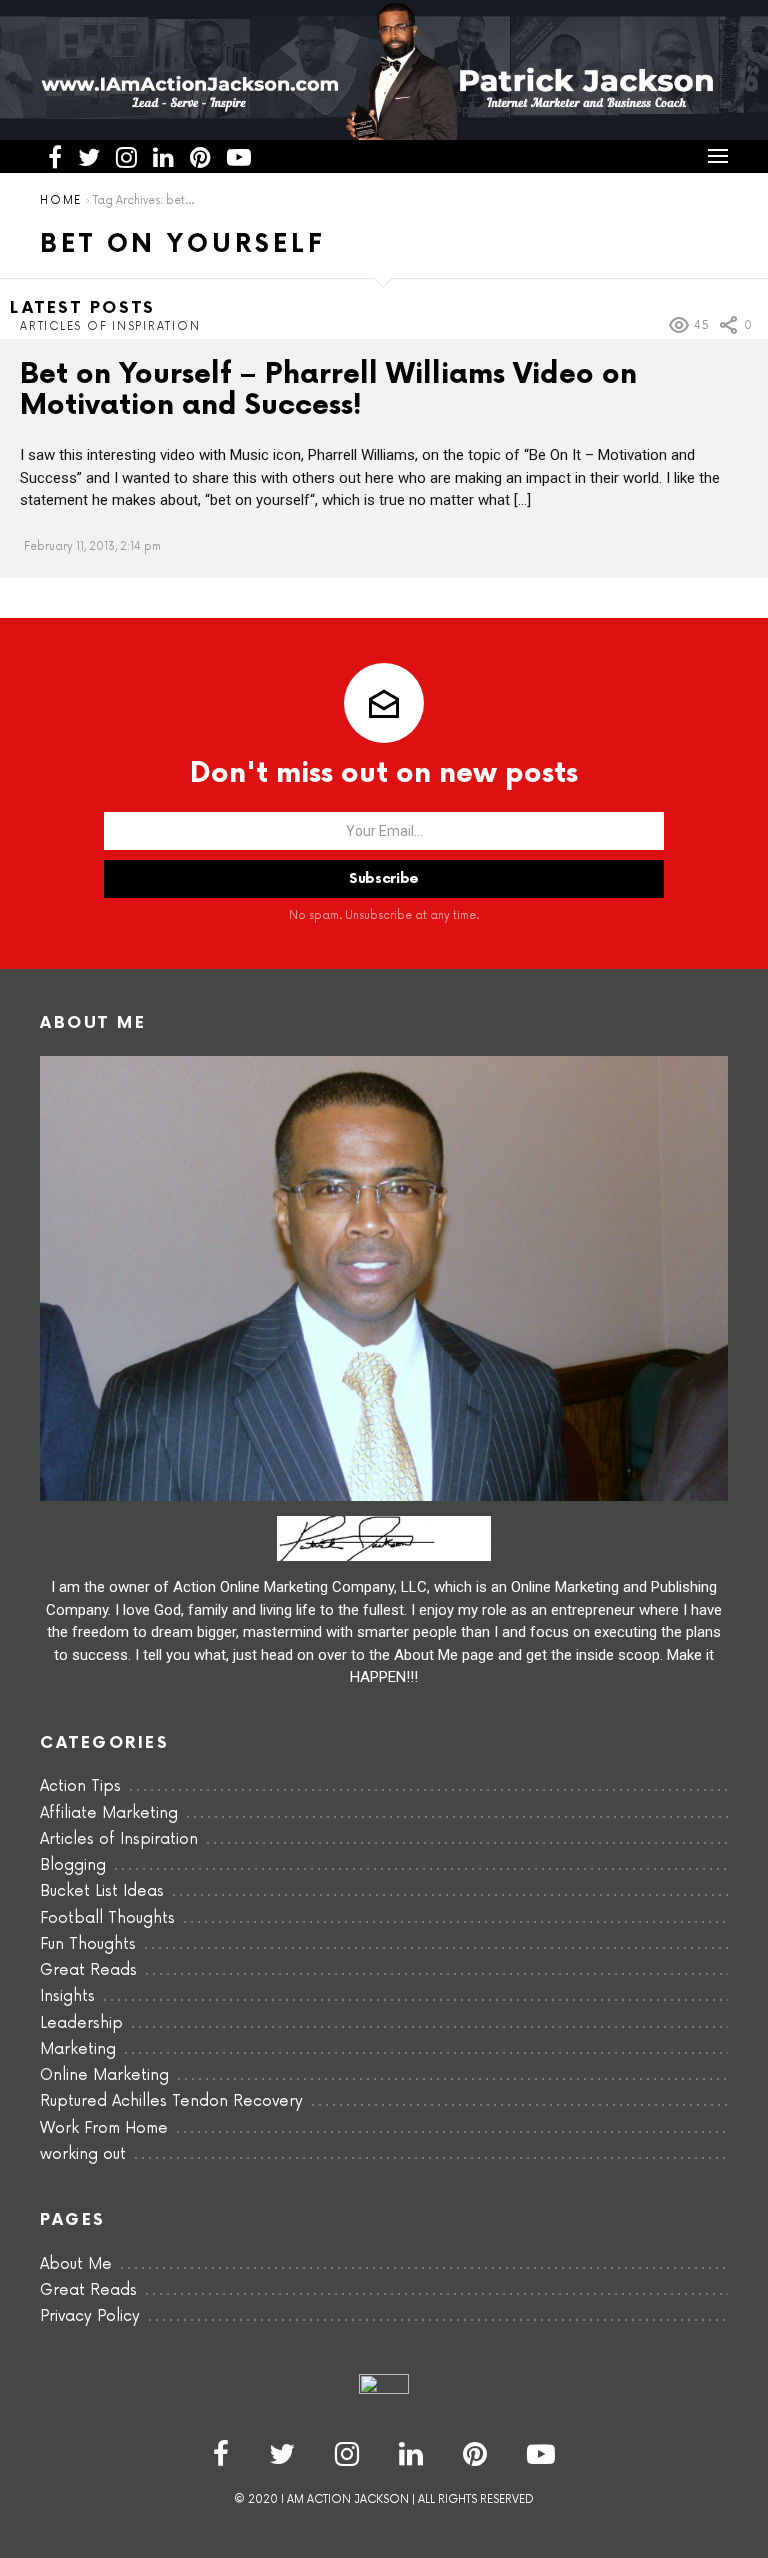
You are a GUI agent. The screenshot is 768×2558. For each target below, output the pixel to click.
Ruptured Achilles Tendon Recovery (171, 2101)
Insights (67, 1996)
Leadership (81, 2023)
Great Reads (88, 1970)
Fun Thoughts (88, 1944)
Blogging (73, 1865)
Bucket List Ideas (102, 1891)
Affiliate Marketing (109, 1813)
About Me (76, 2264)
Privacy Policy (90, 2316)
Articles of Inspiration (110, 326)
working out (83, 2154)
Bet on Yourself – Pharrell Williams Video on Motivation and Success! (328, 390)
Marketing (78, 2049)
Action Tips (80, 1786)
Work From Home (104, 2128)
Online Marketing (104, 2075)
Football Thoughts (107, 1918)
